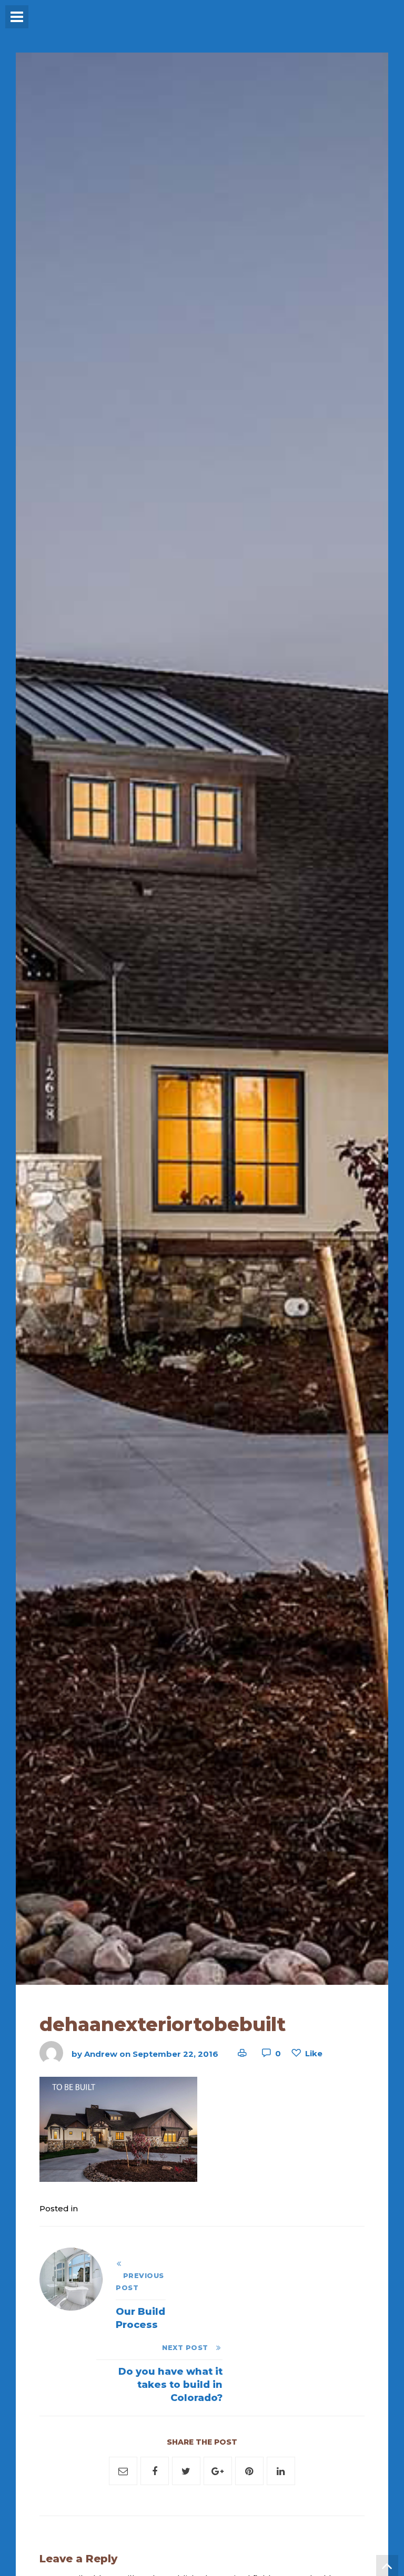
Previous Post (140, 2282)
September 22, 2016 (175, 2053)
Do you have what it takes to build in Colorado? (170, 2385)
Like (314, 2053)
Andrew (101, 2053)
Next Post (189, 2348)
